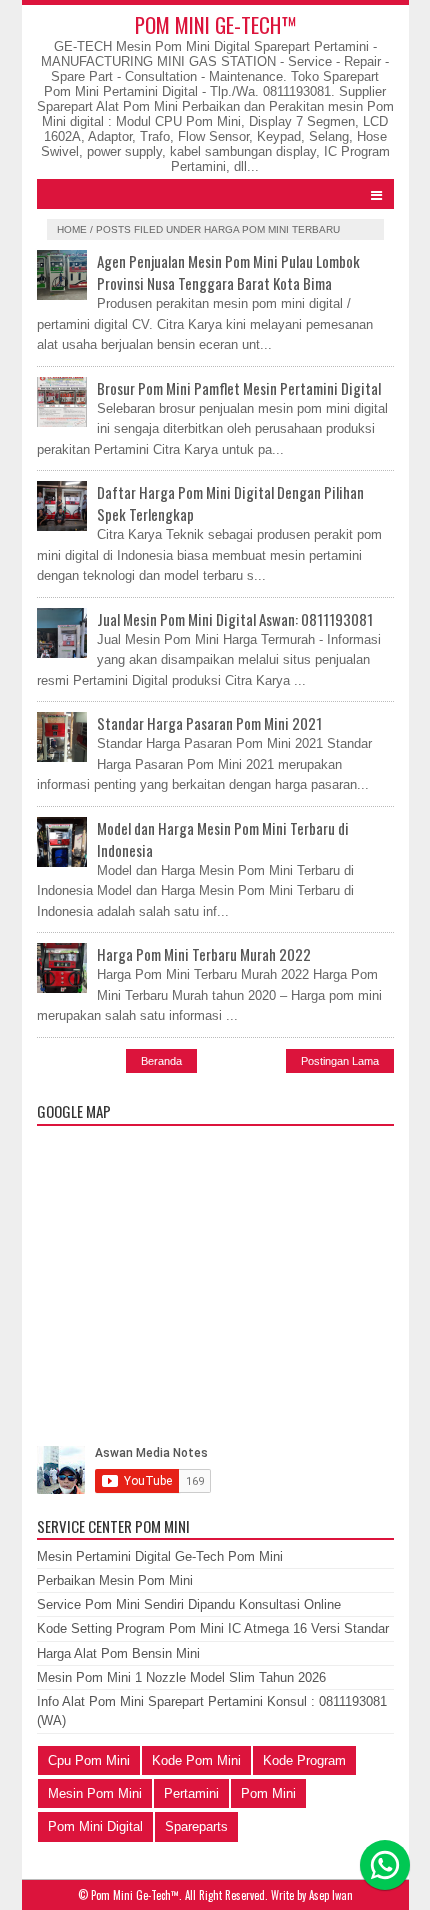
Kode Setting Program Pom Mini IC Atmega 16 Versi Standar (213, 1628)
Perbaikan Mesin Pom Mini (115, 1580)
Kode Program (304, 1760)
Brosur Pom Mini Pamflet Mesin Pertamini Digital (239, 388)
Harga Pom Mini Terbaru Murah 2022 (204, 954)
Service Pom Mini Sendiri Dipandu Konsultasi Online (189, 1604)
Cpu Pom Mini (89, 1760)
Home (72, 229)
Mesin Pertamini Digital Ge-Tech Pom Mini (160, 1556)
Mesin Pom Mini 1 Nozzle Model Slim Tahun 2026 (181, 1677)
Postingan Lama (340, 1061)
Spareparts (196, 1826)
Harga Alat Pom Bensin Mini (118, 1653)
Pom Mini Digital (95, 1826)
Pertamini (191, 1793)
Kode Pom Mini (196, 1760)
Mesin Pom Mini (95, 1793)
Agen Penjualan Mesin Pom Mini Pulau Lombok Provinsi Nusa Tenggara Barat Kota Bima (228, 272)
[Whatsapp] (385, 1865)
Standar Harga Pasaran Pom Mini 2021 (209, 723)
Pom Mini (268, 1793)
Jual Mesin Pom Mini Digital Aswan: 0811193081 (235, 619)
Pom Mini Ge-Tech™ (215, 24)
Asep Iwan (331, 1895)
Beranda (161, 1061)
